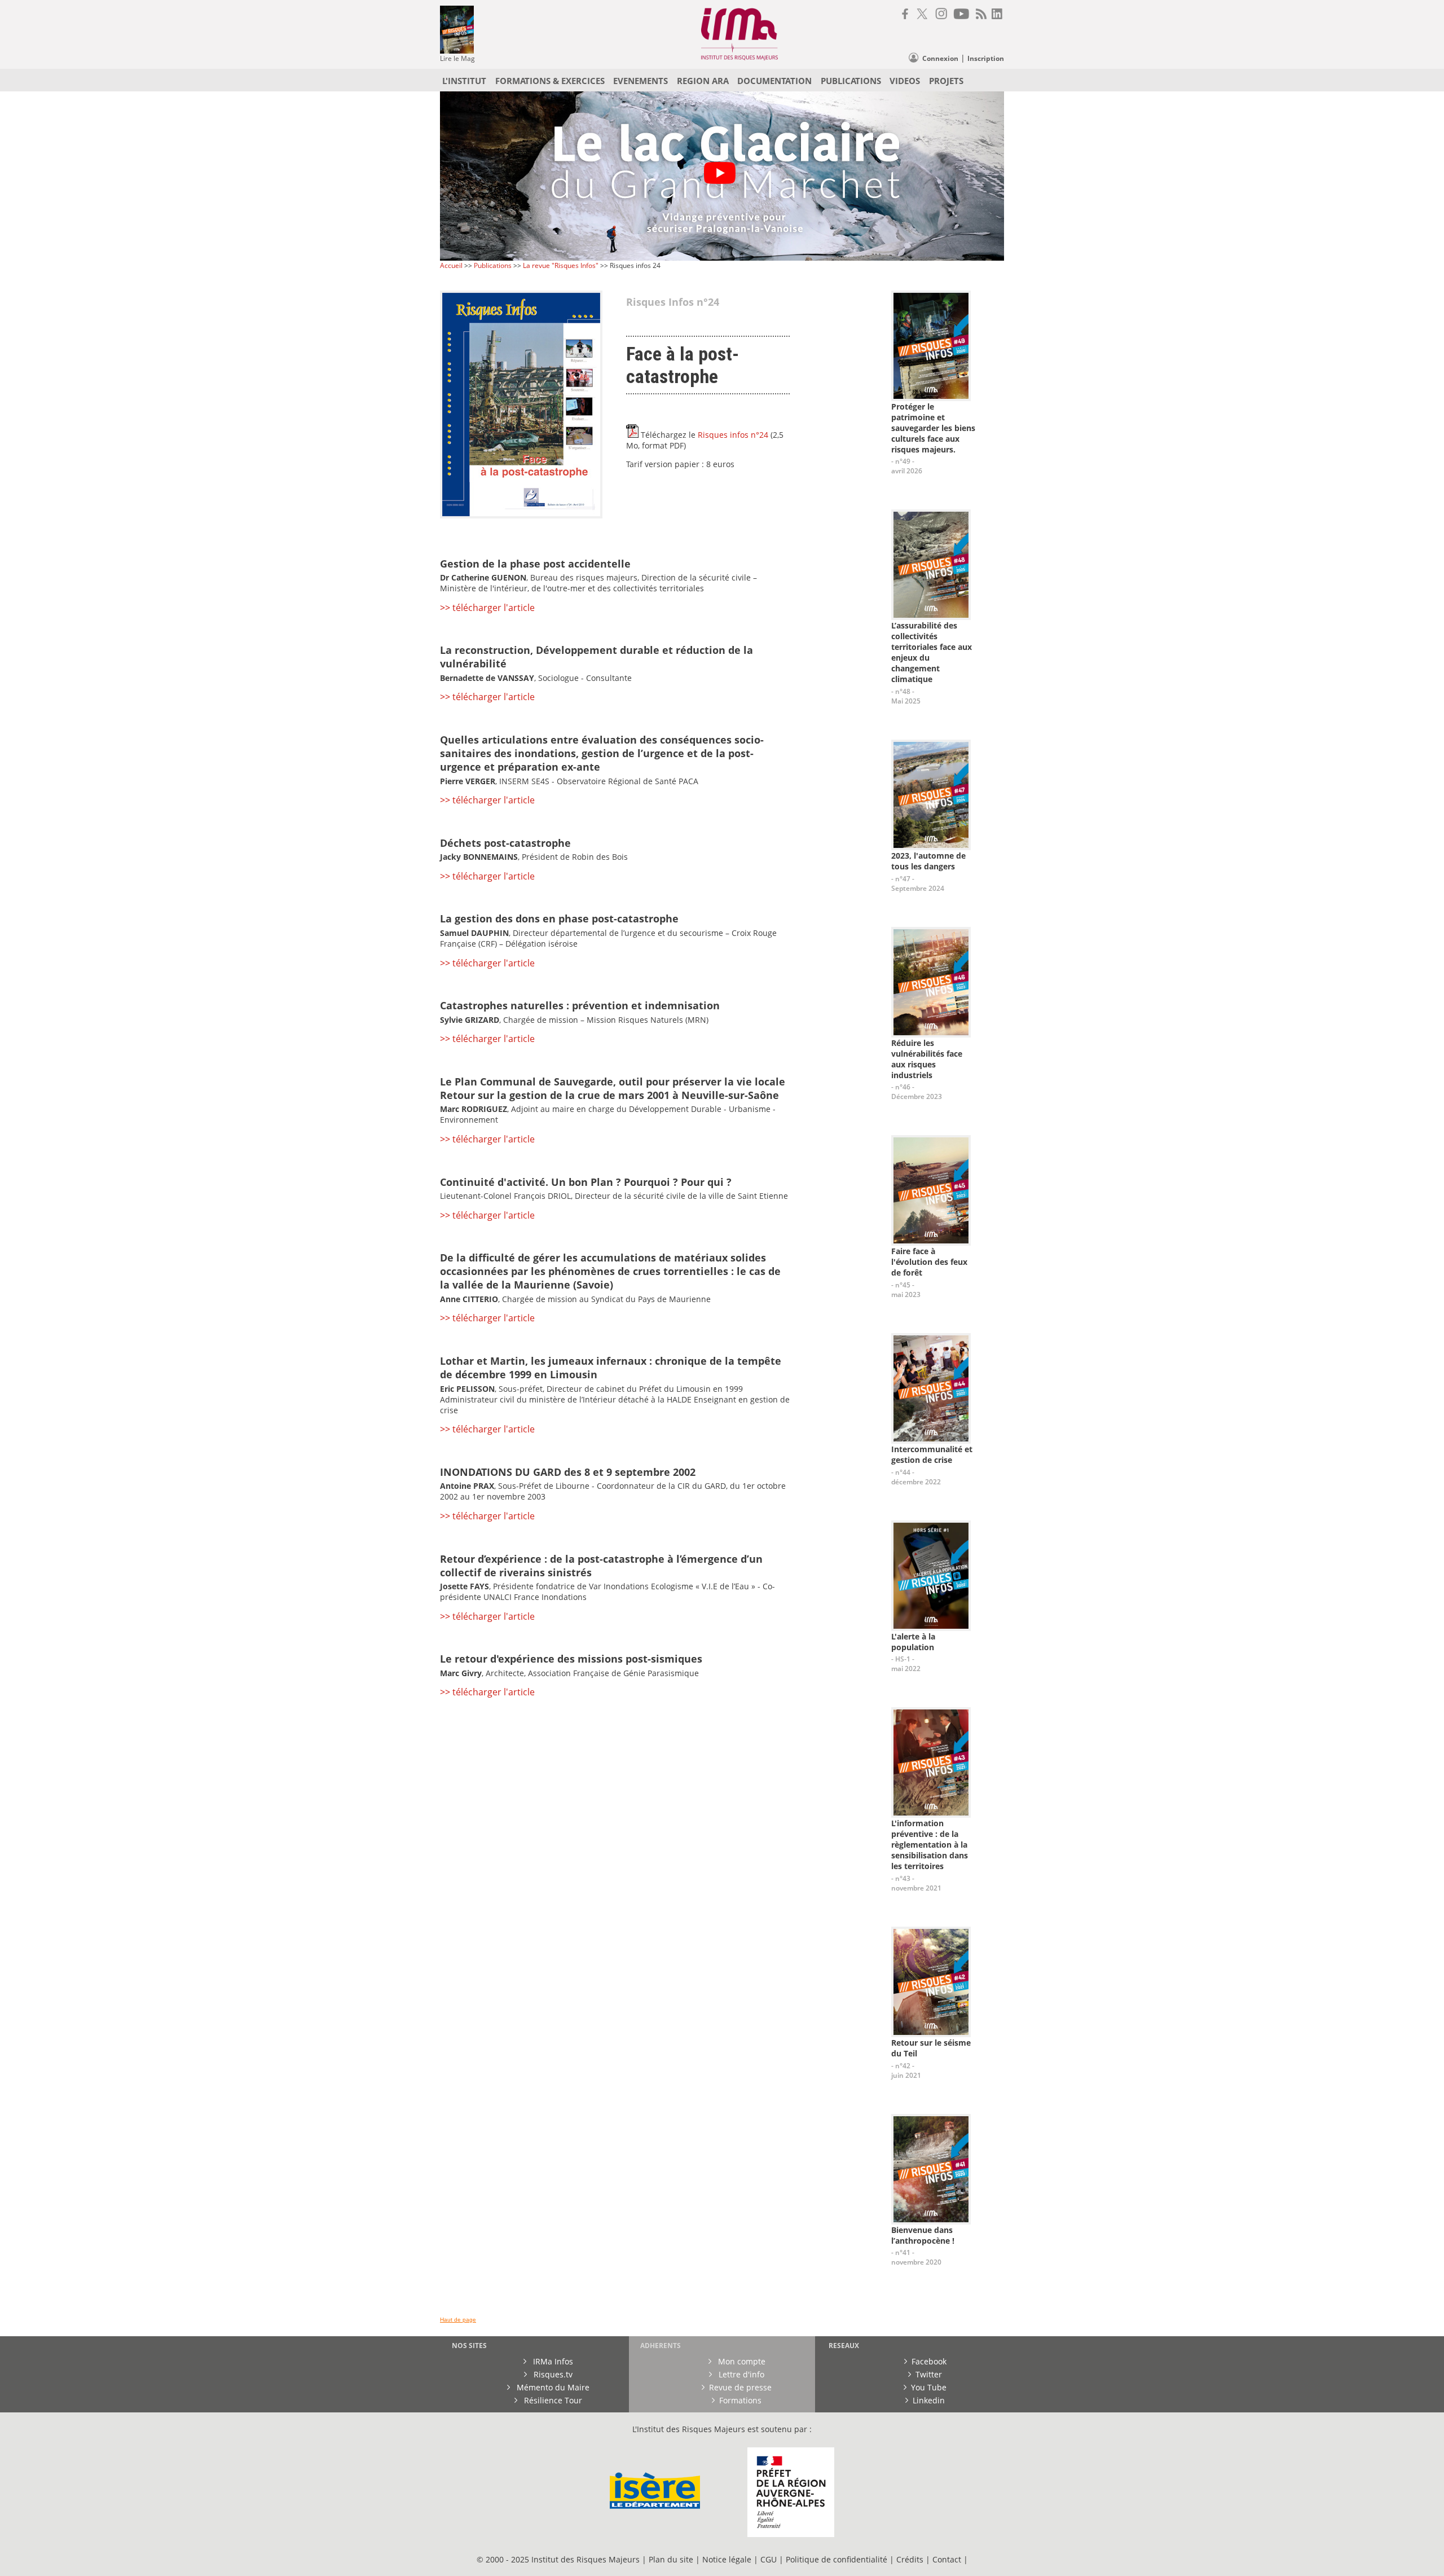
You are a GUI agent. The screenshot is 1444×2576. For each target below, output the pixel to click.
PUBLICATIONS (851, 81)
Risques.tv (552, 2374)
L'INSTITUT (464, 81)
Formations (740, 2400)
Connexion (940, 58)
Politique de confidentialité (837, 2559)
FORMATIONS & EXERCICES (550, 81)
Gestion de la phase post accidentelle (535, 564)
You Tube (929, 2387)
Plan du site (671, 2559)
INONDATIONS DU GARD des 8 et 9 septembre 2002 (568, 1472)
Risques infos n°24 (733, 435)
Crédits (910, 2559)
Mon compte (741, 2361)
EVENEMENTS (640, 81)
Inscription (986, 58)
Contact (948, 2559)
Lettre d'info (740, 2374)
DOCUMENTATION (774, 81)
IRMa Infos (552, 2361)
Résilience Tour (552, 2400)
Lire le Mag (457, 58)
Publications (494, 265)
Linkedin (929, 2400)
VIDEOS (905, 81)
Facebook (929, 2361)
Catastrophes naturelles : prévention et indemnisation (580, 1005)
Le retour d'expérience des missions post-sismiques (571, 1659)
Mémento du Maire (552, 2387)
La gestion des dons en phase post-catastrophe (559, 918)
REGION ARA (703, 81)
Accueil (451, 265)
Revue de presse (740, 2387)
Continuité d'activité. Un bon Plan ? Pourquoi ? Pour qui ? (586, 1182)
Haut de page (458, 2320)
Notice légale (727, 2559)
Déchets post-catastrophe (505, 843)
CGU (769, 2559)
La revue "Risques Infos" (561, 265)
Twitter (929, 2374)
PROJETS (946, 81)
